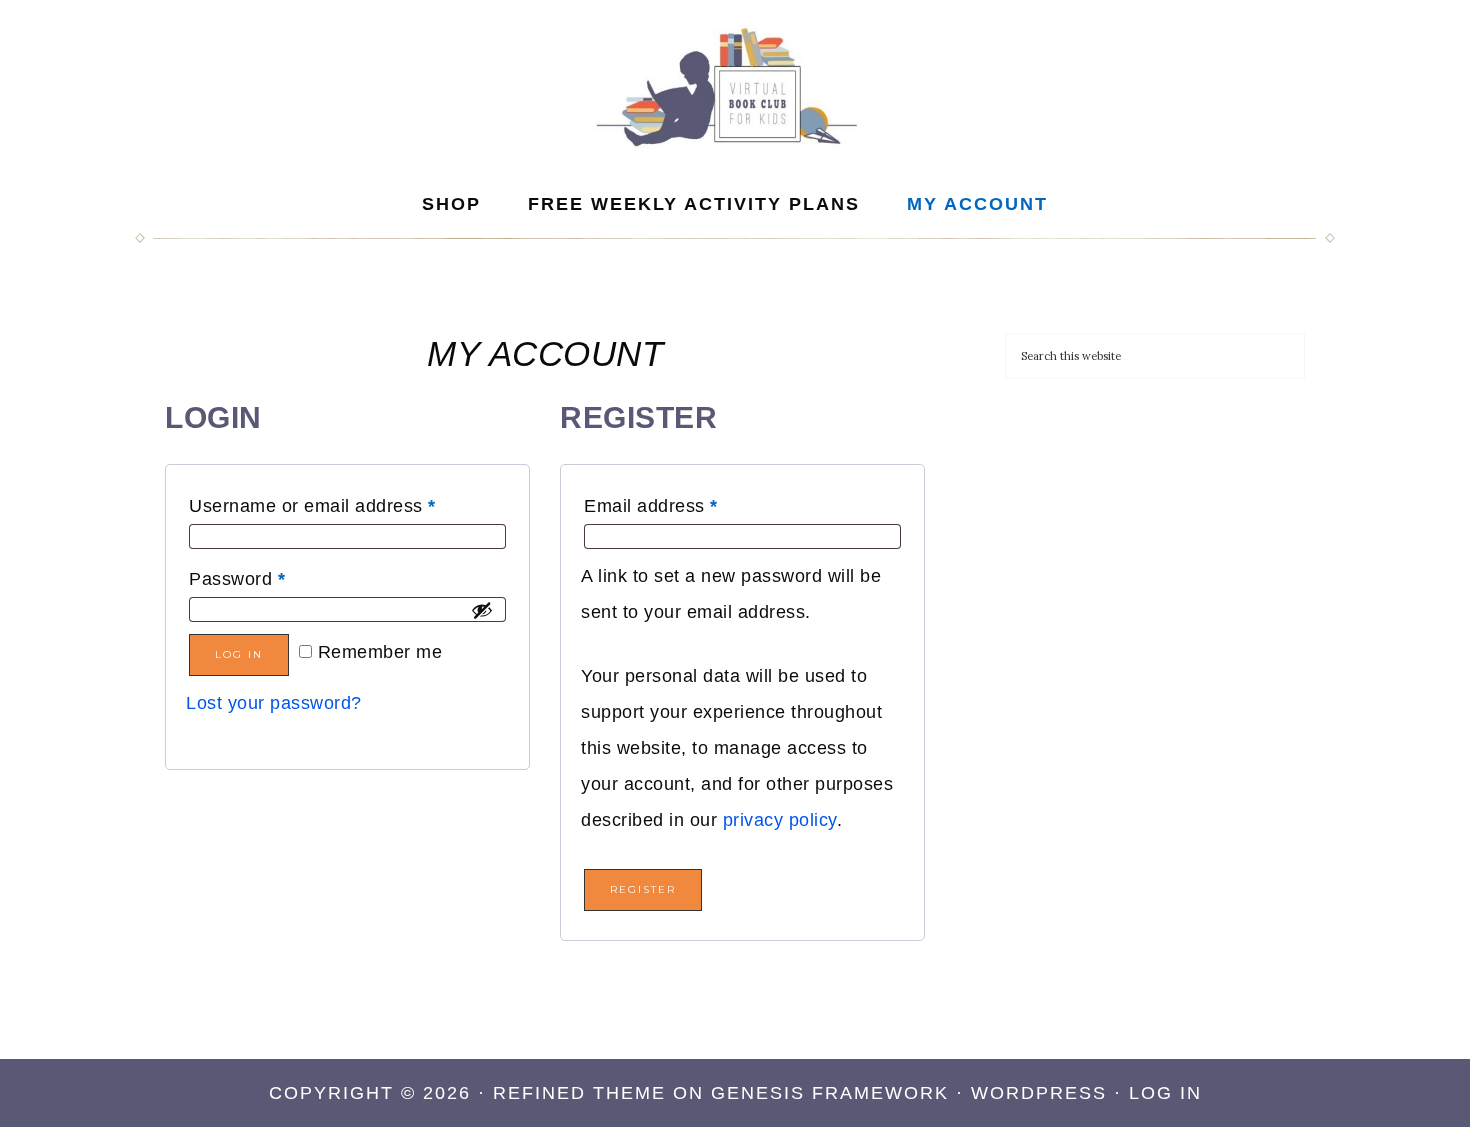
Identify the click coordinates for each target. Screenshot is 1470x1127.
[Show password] (482, 610)
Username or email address (312, 506)
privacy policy (780, 820)
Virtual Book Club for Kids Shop (735, 87)
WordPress (1039, 1093)
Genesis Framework (830, 1093)
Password (237, 579)
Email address (651, 506)
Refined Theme (579, 1093)
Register (643, 889)
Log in (239, 654)
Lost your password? (274, 703)
